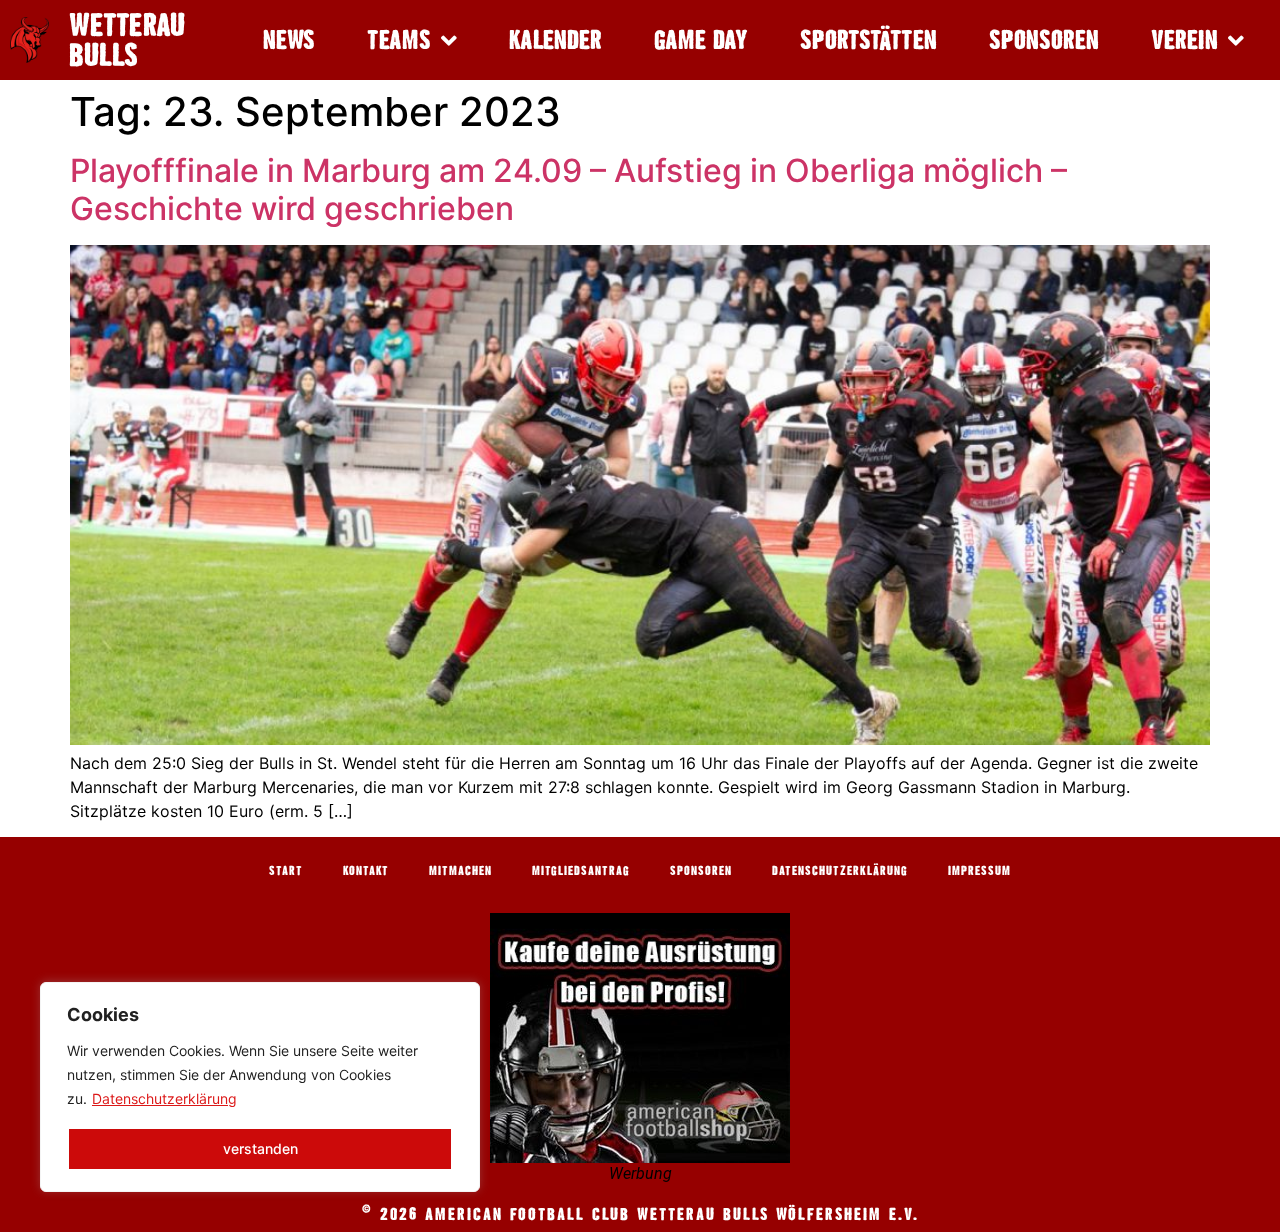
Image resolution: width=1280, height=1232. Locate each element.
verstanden (260, 1148)
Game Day (701, 39)
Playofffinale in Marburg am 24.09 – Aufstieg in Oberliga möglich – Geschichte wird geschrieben (568, 189)
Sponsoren (1044, 39)
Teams (399, 39)
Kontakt (366, 870)
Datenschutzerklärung (164, 1098)
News (289, 39)
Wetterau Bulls (127, 40)
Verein (1184, 39)
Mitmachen (460, 870)
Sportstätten (868, 39)
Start (286, 870)
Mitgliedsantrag (581, 870)
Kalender (555, 39)
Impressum (979, 870)
